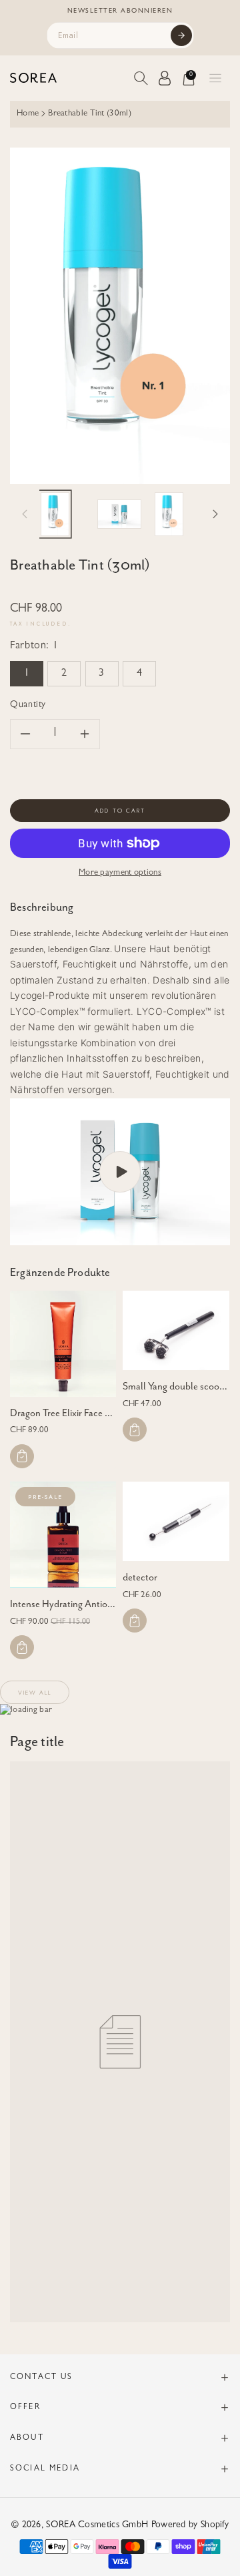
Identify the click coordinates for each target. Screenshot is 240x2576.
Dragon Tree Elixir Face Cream (71, 1413)
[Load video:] (120, 1172)
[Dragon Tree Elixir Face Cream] (63, 1344)
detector (140, 1577)
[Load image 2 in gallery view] (119, 514)
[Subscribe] (181, 35)
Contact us (42, 2378)
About (27, 2438)
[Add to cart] (22, 1456)
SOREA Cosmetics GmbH (97, 2525)
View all (35, 1692)
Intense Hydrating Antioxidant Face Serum (96, 1604)
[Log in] (165, 78)
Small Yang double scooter (177, 1386)
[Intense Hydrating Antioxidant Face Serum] (63, 1535)
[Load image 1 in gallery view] (55, 514)
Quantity (28, 705)
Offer (25, 2408)
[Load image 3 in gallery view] (169, 514)
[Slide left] (25, 514)
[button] (215, 78)
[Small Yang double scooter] (176, 1330)
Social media (45, 2469)
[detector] (176, 1521)
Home (28, 114)
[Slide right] (215, 514)
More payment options (120, 873)
